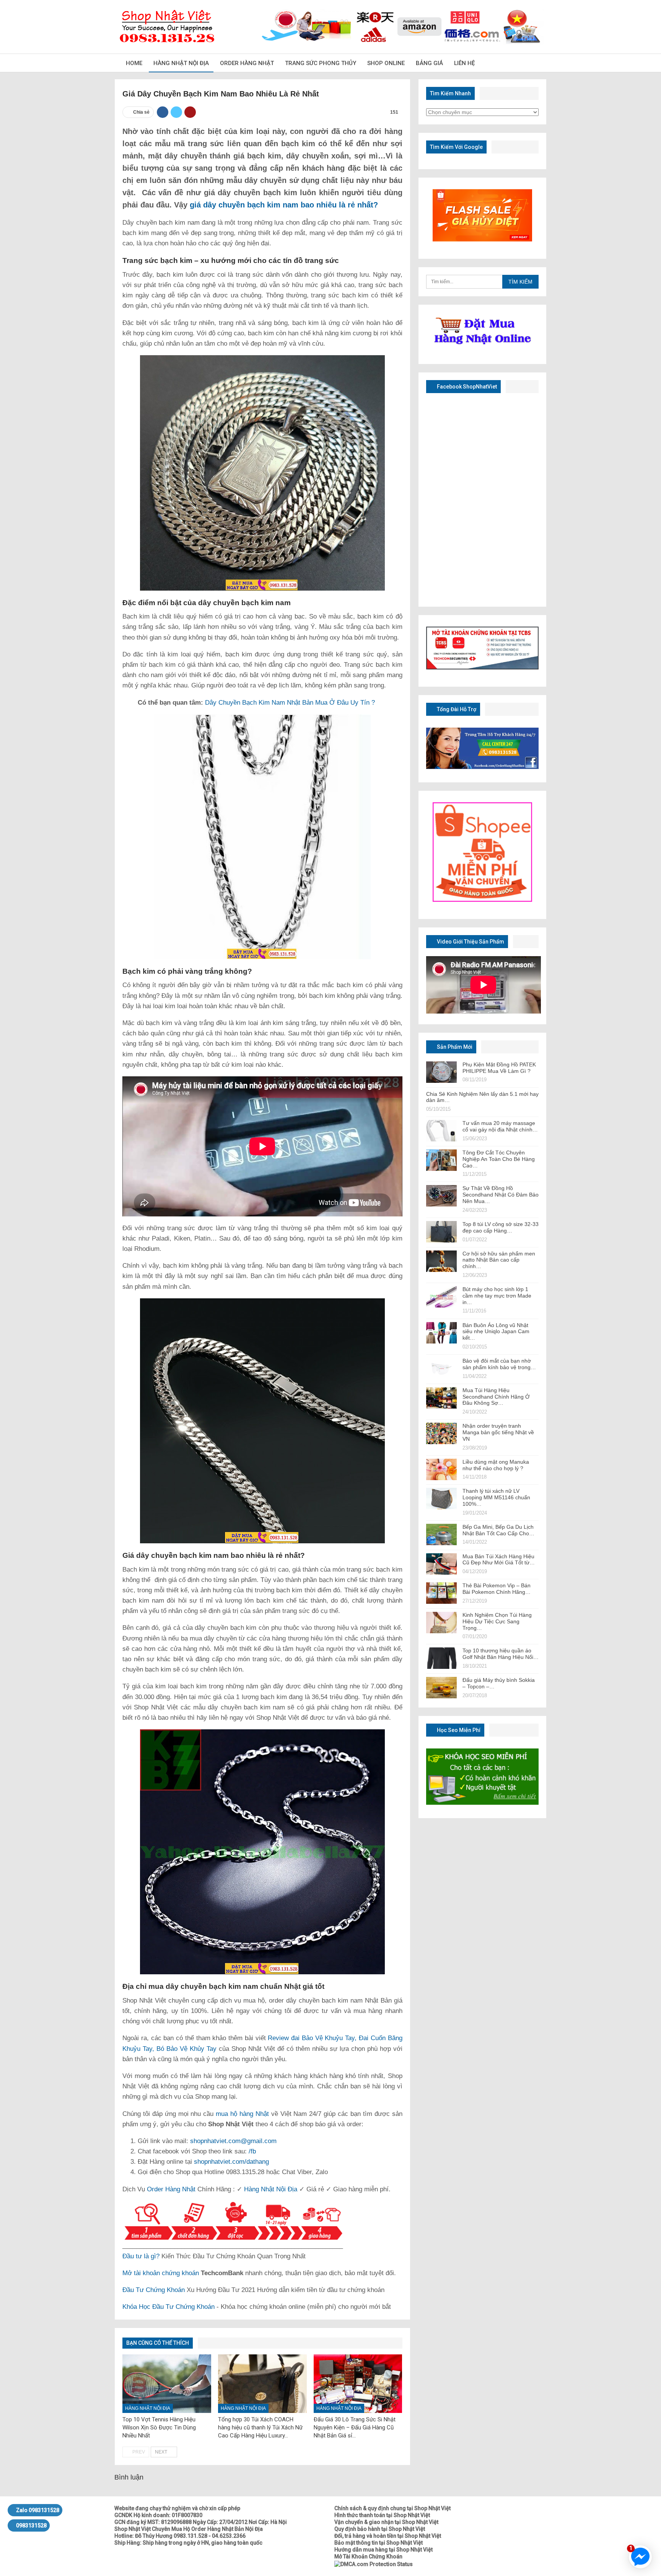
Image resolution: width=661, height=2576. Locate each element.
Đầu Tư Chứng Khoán (154, 2290)
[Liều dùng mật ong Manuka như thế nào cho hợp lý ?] (441, 1469)
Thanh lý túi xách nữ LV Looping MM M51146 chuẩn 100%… (496, 1497)
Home (134, 63)
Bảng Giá (429, 63)
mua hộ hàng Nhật (242, 2114)
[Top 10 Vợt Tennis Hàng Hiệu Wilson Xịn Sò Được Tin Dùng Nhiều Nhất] (167, 2384)
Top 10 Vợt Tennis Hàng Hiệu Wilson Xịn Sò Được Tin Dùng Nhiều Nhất (159, 2427)
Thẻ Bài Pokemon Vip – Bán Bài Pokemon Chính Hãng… (497, 1589)
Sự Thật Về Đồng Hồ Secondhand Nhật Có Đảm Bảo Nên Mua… (501, 1195)
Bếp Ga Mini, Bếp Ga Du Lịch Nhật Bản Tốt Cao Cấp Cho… (498, 1530)
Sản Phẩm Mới (454, 1047)
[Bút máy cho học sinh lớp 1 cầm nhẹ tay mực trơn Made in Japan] (441, 1297)
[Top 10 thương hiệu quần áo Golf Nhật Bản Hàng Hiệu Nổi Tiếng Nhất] (441, 1658)
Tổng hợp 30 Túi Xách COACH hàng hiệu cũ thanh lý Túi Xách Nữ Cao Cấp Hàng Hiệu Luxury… (260, 2427)
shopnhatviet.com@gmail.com (233, 2141)
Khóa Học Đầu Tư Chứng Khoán (169, 2307)
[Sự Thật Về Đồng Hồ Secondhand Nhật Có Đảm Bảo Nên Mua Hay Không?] (441, 1196)
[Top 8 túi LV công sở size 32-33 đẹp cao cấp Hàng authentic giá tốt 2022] (441, 1232)
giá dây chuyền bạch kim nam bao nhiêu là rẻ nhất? (283, 205)
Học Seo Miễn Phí (458, 1730)
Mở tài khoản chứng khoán (161, 2273)
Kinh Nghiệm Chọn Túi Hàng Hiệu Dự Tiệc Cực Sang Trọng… (497, 1621)
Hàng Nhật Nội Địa (181, 63)
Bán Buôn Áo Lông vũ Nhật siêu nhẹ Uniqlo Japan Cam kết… (496, 1332)
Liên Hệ (464, 63)
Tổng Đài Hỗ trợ (456, 709)
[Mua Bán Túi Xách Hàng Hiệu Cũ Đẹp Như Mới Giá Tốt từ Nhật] (441, 1564)
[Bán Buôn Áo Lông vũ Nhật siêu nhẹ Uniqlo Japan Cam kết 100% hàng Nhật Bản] (441, 1333)
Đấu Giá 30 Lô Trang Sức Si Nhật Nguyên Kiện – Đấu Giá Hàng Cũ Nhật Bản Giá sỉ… (355, 2427)
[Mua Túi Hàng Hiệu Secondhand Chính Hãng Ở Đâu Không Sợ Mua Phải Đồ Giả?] (441, 1398)
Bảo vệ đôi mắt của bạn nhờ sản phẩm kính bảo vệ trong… (499, 1364)
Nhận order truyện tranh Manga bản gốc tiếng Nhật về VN (498, 1432)
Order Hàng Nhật (247, 63)
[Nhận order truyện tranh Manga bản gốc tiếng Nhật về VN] (441, 1433)
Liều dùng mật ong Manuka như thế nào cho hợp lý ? (496, 1465)
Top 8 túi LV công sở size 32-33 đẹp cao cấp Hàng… (501, 1227)
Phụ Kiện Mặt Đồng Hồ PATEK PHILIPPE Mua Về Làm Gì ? (499, 1068)
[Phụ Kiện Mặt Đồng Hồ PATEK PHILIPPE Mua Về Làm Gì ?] (441, 1072)
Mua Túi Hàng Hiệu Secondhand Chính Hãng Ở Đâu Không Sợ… (496, 1397)
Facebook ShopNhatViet (466, 387)
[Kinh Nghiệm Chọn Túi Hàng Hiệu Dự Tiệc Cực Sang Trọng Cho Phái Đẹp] (441, 1623)
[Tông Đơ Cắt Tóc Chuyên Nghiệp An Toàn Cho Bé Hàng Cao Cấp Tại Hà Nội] (441, 1160)
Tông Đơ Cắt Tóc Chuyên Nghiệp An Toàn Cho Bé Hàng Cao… (499, 1159)
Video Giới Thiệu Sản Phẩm (470, 942)
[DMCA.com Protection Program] (374, 2563)
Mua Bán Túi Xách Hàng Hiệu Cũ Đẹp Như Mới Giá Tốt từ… (499, 1560)
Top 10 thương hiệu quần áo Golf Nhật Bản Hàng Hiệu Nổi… (501, 1654)
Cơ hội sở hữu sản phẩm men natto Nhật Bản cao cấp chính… (499, 1260)
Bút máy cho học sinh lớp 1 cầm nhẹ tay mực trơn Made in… (497, 1296)
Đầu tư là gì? (141, 2256)
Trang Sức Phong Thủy (321, 63)
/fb (252, 2151)
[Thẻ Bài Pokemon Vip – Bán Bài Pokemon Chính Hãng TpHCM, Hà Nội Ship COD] (441, 1593)
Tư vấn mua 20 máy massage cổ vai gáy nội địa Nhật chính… (500, 1126)
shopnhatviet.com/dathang (231, 2162)
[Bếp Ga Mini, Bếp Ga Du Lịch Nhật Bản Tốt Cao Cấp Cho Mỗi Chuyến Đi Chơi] (441, 1534)
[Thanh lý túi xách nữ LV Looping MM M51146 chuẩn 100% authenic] (441, 1499)
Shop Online (386, 63)
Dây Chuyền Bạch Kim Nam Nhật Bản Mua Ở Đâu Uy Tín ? (289, 703)
